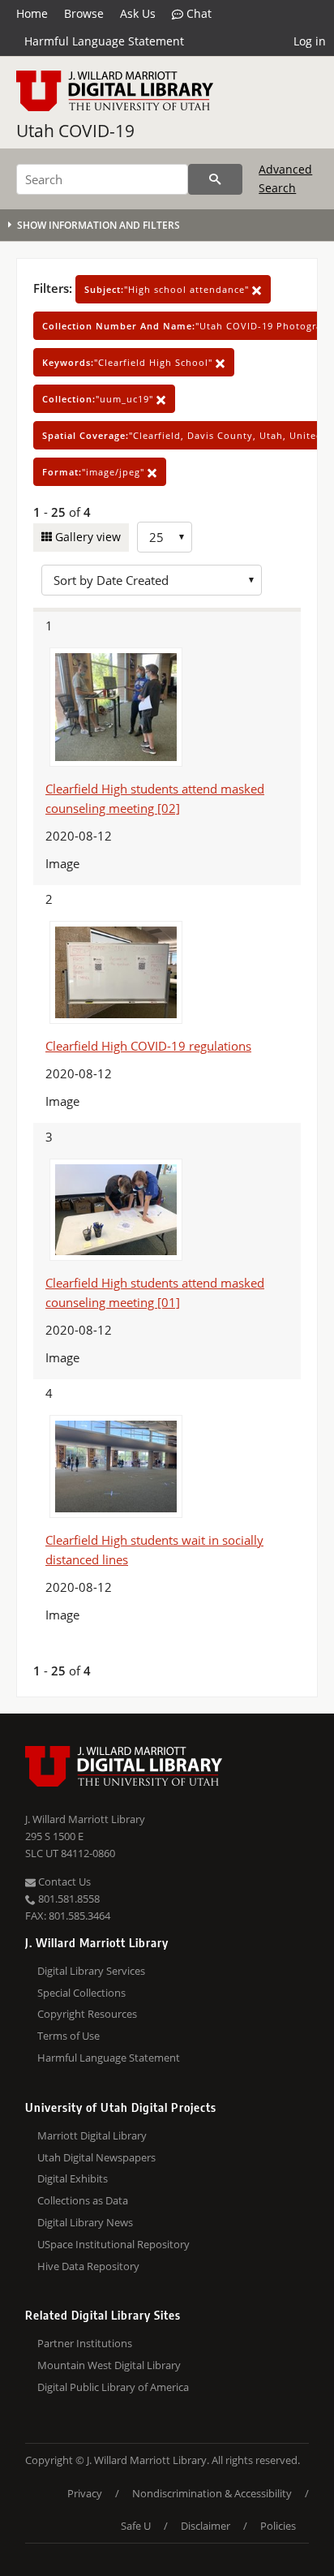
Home (32, 13)
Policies (278, 2526)
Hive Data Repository (88, 2266)
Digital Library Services (91, 1971)
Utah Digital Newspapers (96, 2157)
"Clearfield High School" (129, 362)
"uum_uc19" (99, 399)
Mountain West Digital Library (109, 2365)
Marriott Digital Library (92, 2135)
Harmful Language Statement (104, 41)
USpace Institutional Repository (113, 2244)
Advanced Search (285, 178)
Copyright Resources (87, 2014)
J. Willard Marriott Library (85, 1819)
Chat (197, 13)
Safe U (136, 2526)
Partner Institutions (85, 2343)
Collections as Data (83, 2200)
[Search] (215, 179)
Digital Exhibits (73, 2178)
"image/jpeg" (95, 472)
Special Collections (81, 1993)
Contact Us (63, 1881)
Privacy (85, 2493)
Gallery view (86, 537)
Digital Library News (85, 2222)
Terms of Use (69, 2036)
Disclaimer (206, 2526)
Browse (84, 13)
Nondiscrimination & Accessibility (212, 2493)
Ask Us (138, 13)
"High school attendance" (168, 289)
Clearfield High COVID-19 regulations (148, 1046)
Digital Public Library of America (113, 2387)
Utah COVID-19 (75, 131)
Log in (310, 41)
